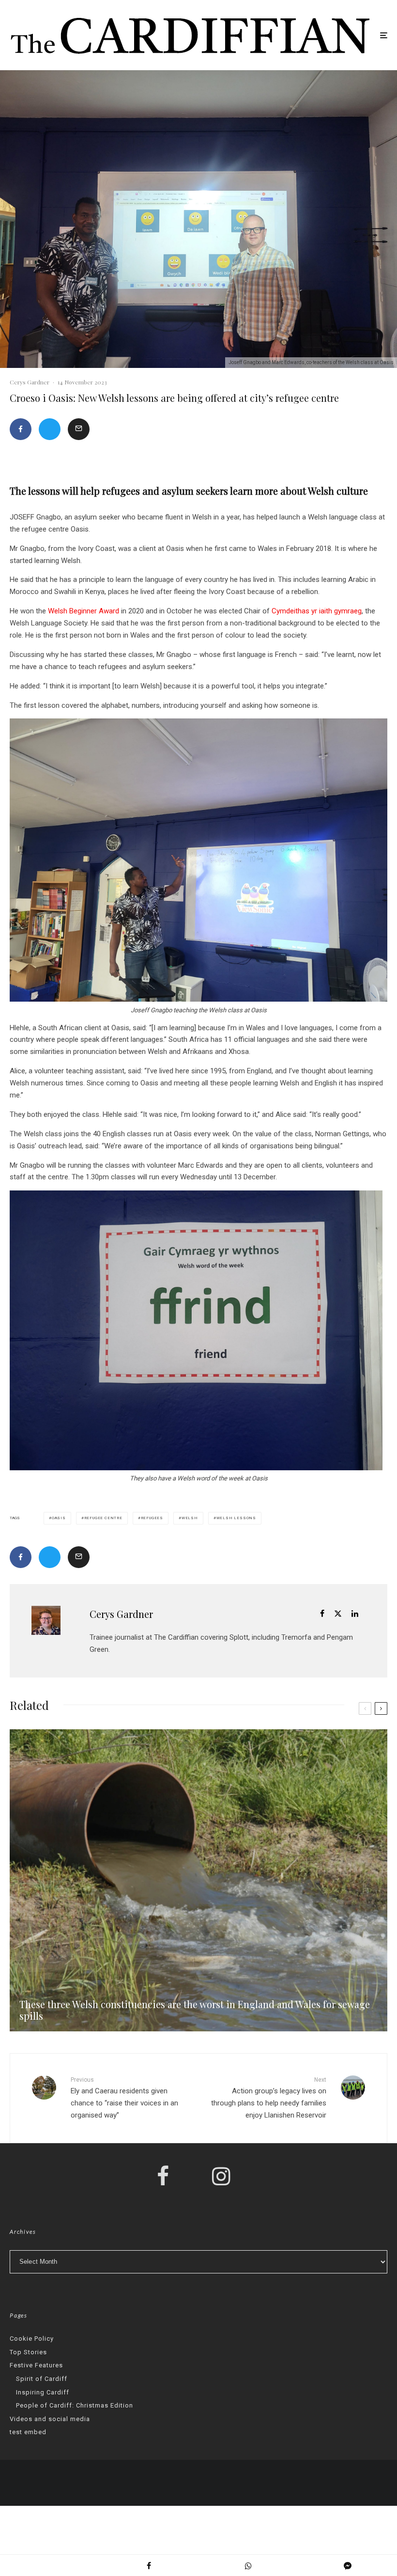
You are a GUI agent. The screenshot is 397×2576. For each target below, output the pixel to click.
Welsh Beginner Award (84, 611)
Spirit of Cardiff (42, 2379)
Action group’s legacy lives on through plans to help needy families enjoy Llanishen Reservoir (269, 2098)
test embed (28, 2432)
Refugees (152, 1518)
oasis (59, 1518)
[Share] (21, 429)
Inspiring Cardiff (43, 2392)
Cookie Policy (32, 2339)
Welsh (190, 1518)
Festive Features (36, 2365)
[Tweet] (50, 429)
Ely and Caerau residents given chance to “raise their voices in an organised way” (124, 2098)
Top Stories (28, 2352)
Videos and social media (50, 2419)
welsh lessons (236, 1518)
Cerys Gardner (30, 382)
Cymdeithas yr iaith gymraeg (317, 611)
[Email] (79, 429)
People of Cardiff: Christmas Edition (75, 2405)
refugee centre (103, 1518)
